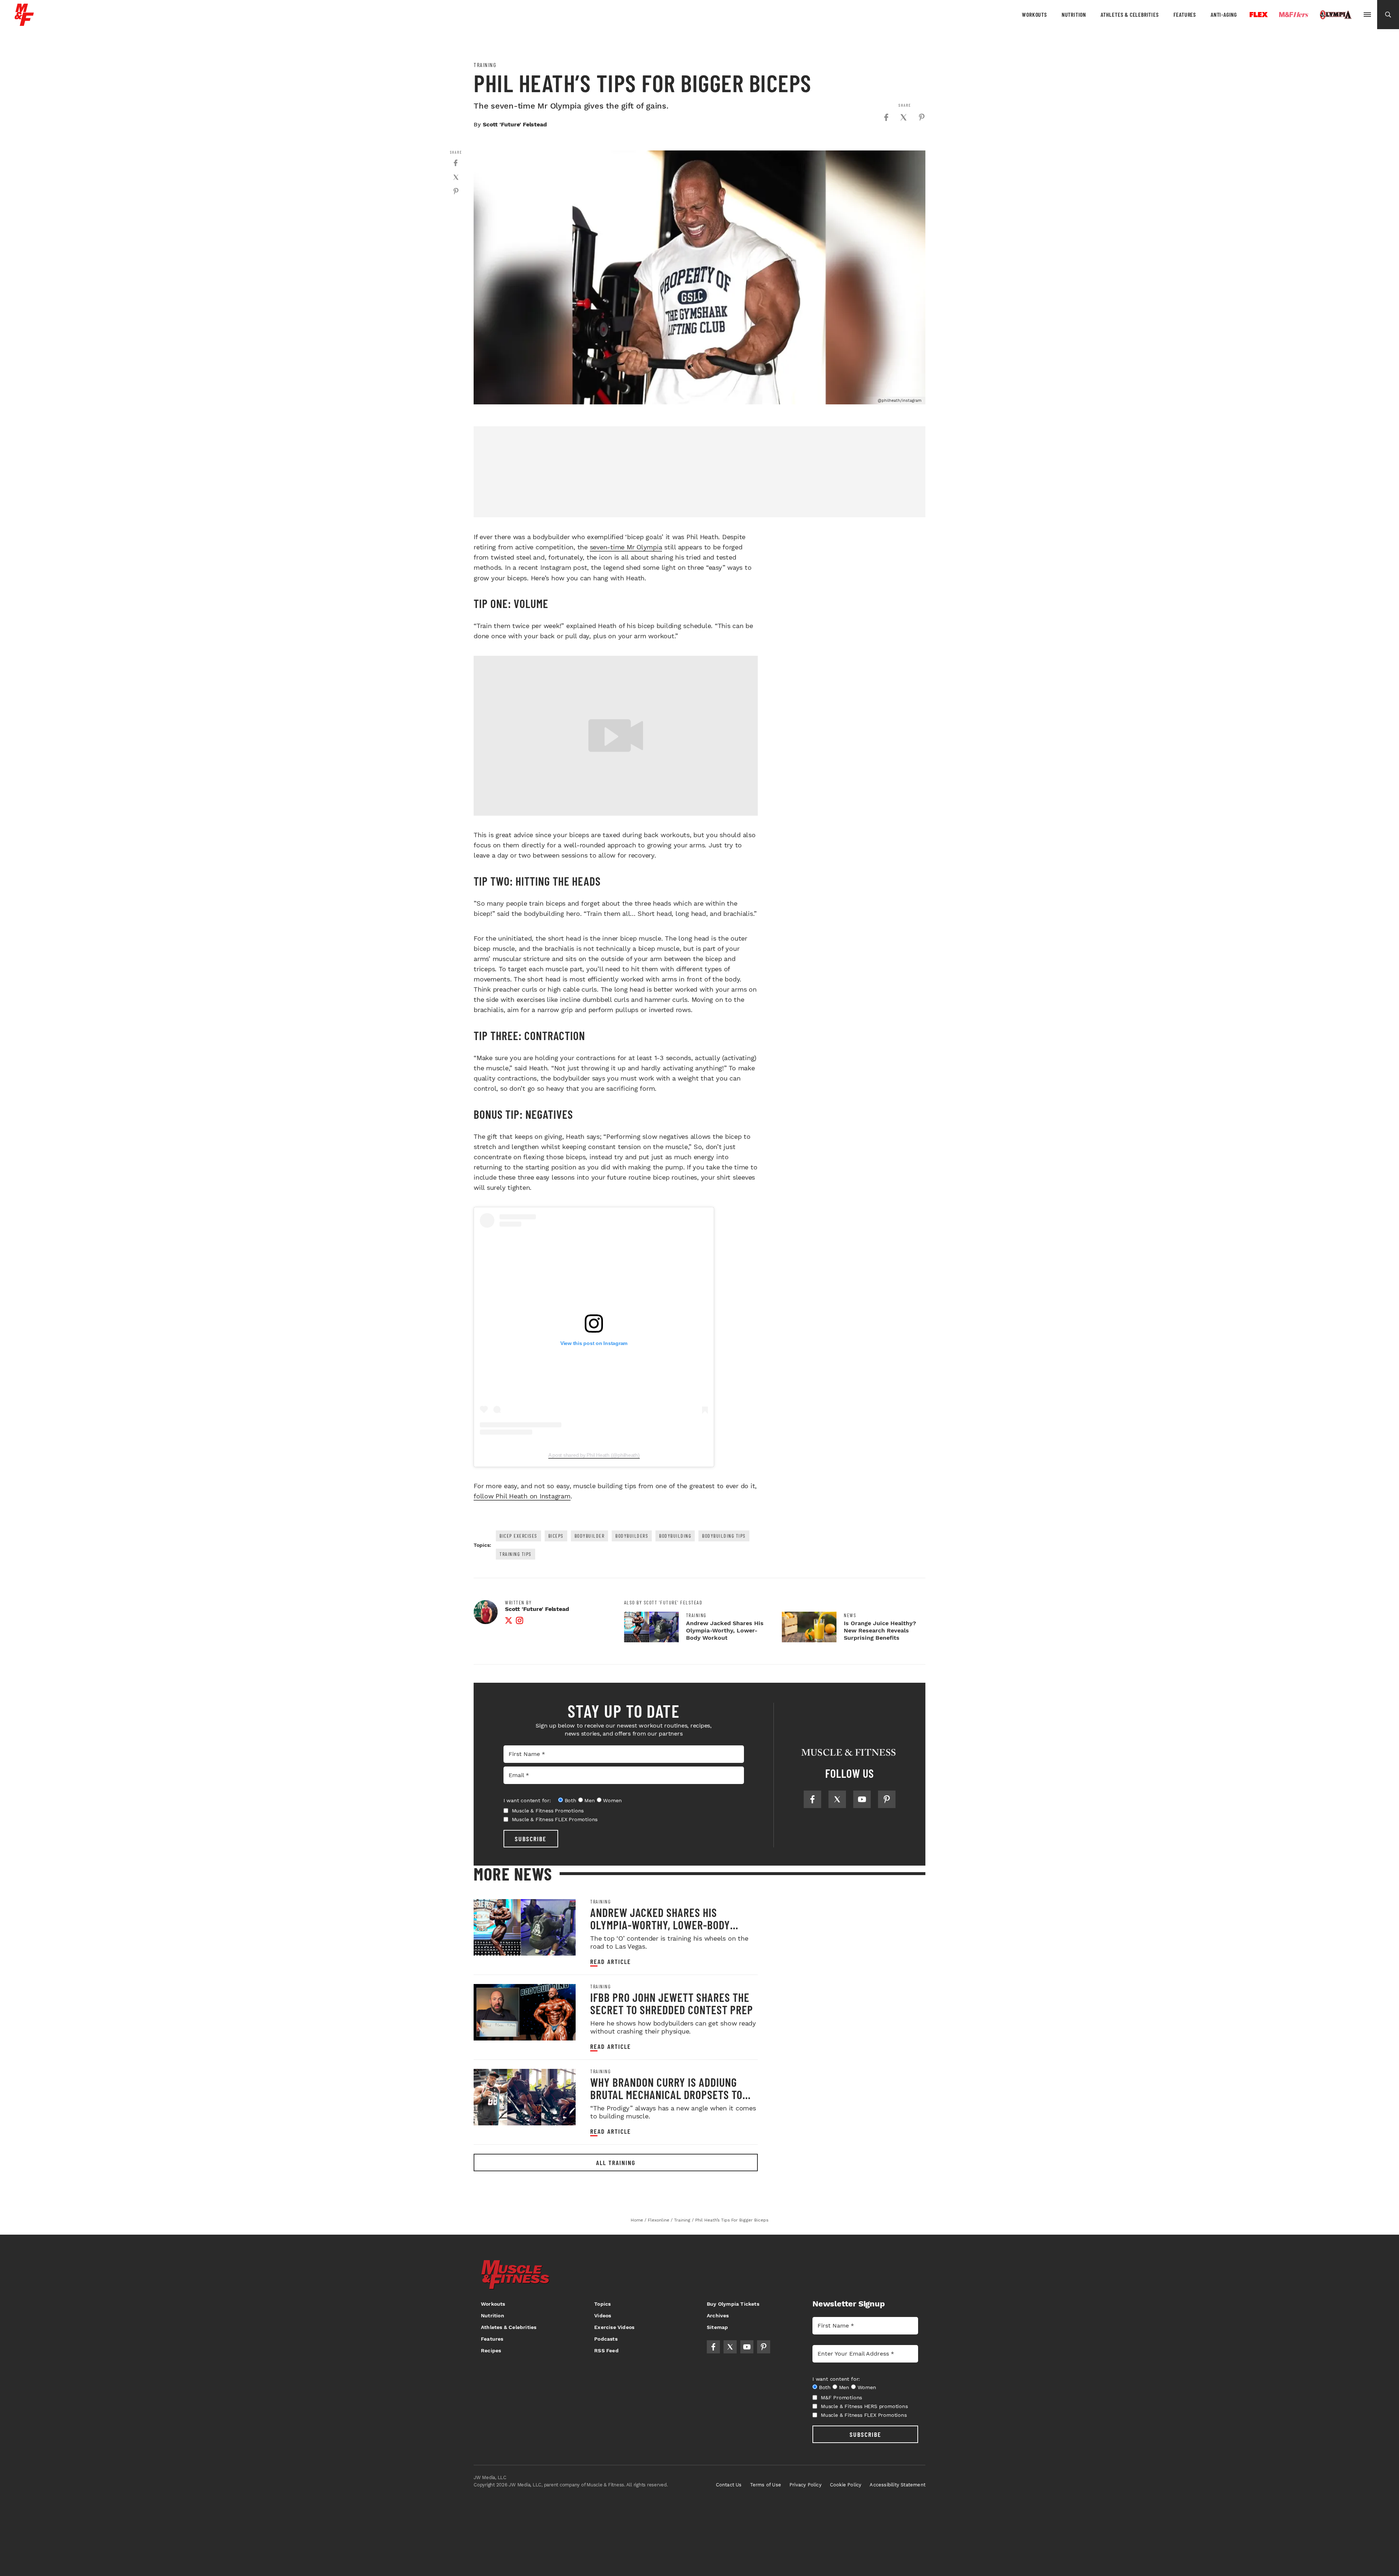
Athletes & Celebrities (1130, 14)
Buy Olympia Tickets (733, 2304)
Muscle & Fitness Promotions (548, 1811)
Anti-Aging (1224, 14)
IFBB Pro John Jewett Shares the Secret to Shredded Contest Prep (672, 2003)
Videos (603, 2316)
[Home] (24, 23)
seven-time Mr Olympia (626, 547)
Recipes (491, 2350)
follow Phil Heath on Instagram (522, 1496)
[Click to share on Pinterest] (922, 117)
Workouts (1034, 14)
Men (589, 1800)
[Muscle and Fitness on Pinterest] (887, 1799)
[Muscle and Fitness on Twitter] (837, 1799)
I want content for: (527, 1800)
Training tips (516, 1554)
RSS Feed (606, 2350)
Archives (718, 2316)
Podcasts (606, 2339)
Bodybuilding (675, 1536)
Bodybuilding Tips (724, 1536)
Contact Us (729, 2485)
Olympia (1336, 15)
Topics (602, 2304)
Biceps (556, 1536)
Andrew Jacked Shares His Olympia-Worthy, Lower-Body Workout (725, 1630)
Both (571, 1800)
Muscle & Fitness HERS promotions (864, 2406)
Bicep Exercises (518, 1536)
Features (1185, 14)
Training (485, 65)
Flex (1259, 15)
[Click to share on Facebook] (886, 117)
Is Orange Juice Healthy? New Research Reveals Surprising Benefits (880, 1630)
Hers (1294, 15)
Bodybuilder (590, 1536)
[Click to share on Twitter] (904, 117)
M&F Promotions (841, 2397)
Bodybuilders (632, 1536)
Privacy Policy (806, 2485)
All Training (616, 2163)
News (850, 1615)
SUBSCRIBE (531, 1839)
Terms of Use (766, 2485)
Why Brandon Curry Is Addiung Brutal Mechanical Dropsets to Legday (666, 2094)
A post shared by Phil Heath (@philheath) (594, 1455)
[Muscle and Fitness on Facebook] (812, 1799)
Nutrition (1074, 14)
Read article (611, 1962)
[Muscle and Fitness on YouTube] (862, 1799)
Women (612, 1800)
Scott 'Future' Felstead (515, 124)
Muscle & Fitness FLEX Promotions (555, 1819)
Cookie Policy (846, 2485)
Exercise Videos (614, 2327)
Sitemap (717, 2327)
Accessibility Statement (898, 2485)
